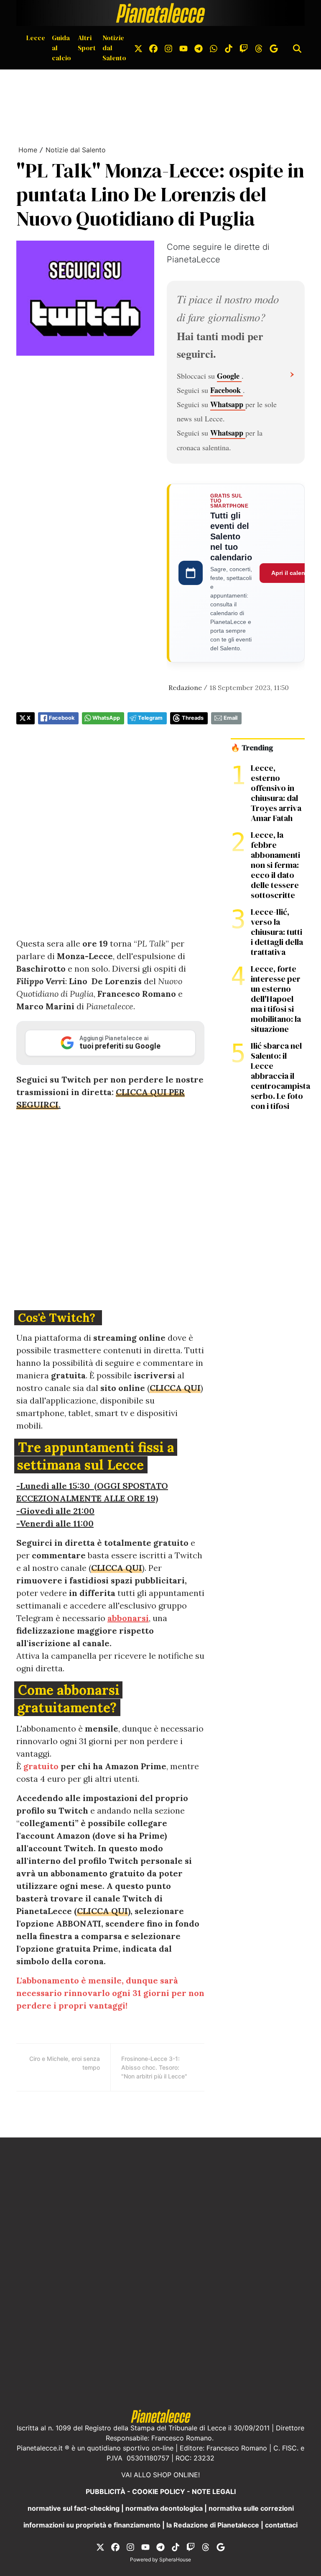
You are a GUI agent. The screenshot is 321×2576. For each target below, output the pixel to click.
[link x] (138, 48)
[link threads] (259, 48)
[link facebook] (153, 48)
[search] (297, 48)
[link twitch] (244, 48)
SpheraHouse (175, 2559)
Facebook (227, 390)
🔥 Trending (252, 748)
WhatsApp (106, 718)
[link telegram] (199, 48)
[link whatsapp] (214, 48)
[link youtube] (183, 48)
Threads (193, 718)
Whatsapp (228, 404)
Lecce (36, 38)
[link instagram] (168, 48)
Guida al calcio (61, 48)
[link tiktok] (229, 48)
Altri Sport (87, 43)
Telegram (150, 718)
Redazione (185, 688)
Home (28, 150)
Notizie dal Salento (114, 48)
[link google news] (274, 48)
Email (231, 718)
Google (229, 376)
